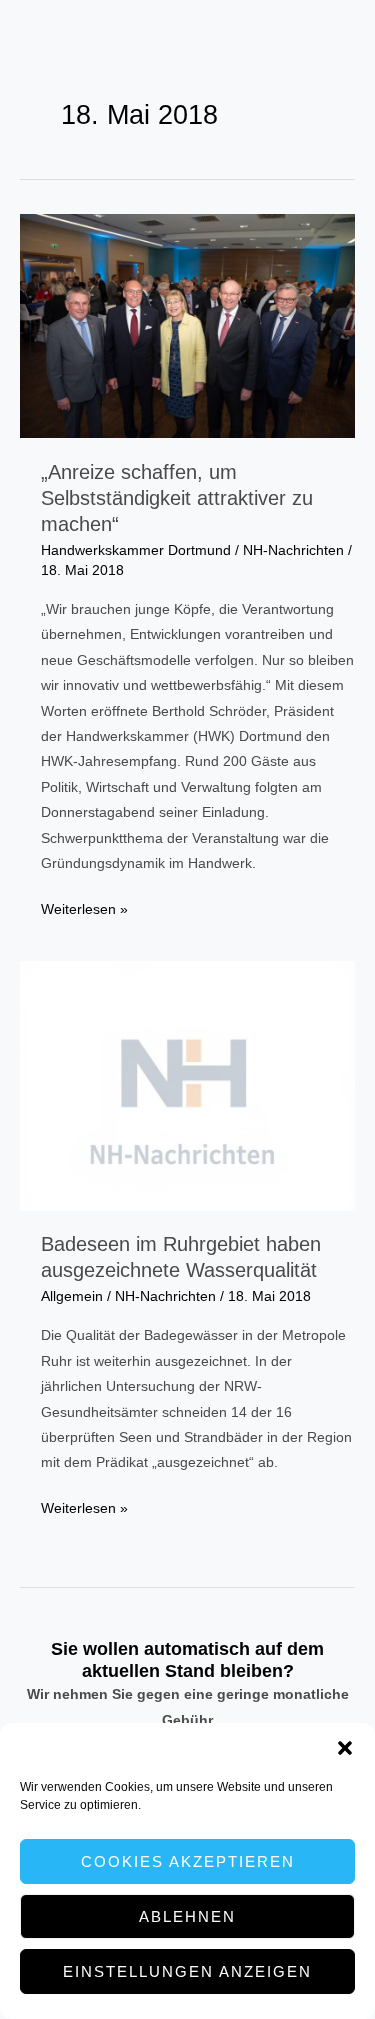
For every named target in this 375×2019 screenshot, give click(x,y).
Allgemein (72, 1296)
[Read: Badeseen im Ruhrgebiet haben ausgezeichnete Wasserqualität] (187, 1084)
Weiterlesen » (84, 911)
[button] (345, 1748)
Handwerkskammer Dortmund (136, 550)
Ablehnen (187, 1916)
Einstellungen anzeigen (187, 1971)
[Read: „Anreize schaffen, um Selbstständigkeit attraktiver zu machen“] (187, 325)
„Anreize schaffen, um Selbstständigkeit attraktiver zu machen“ (177, 498)
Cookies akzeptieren (188, 1861)
